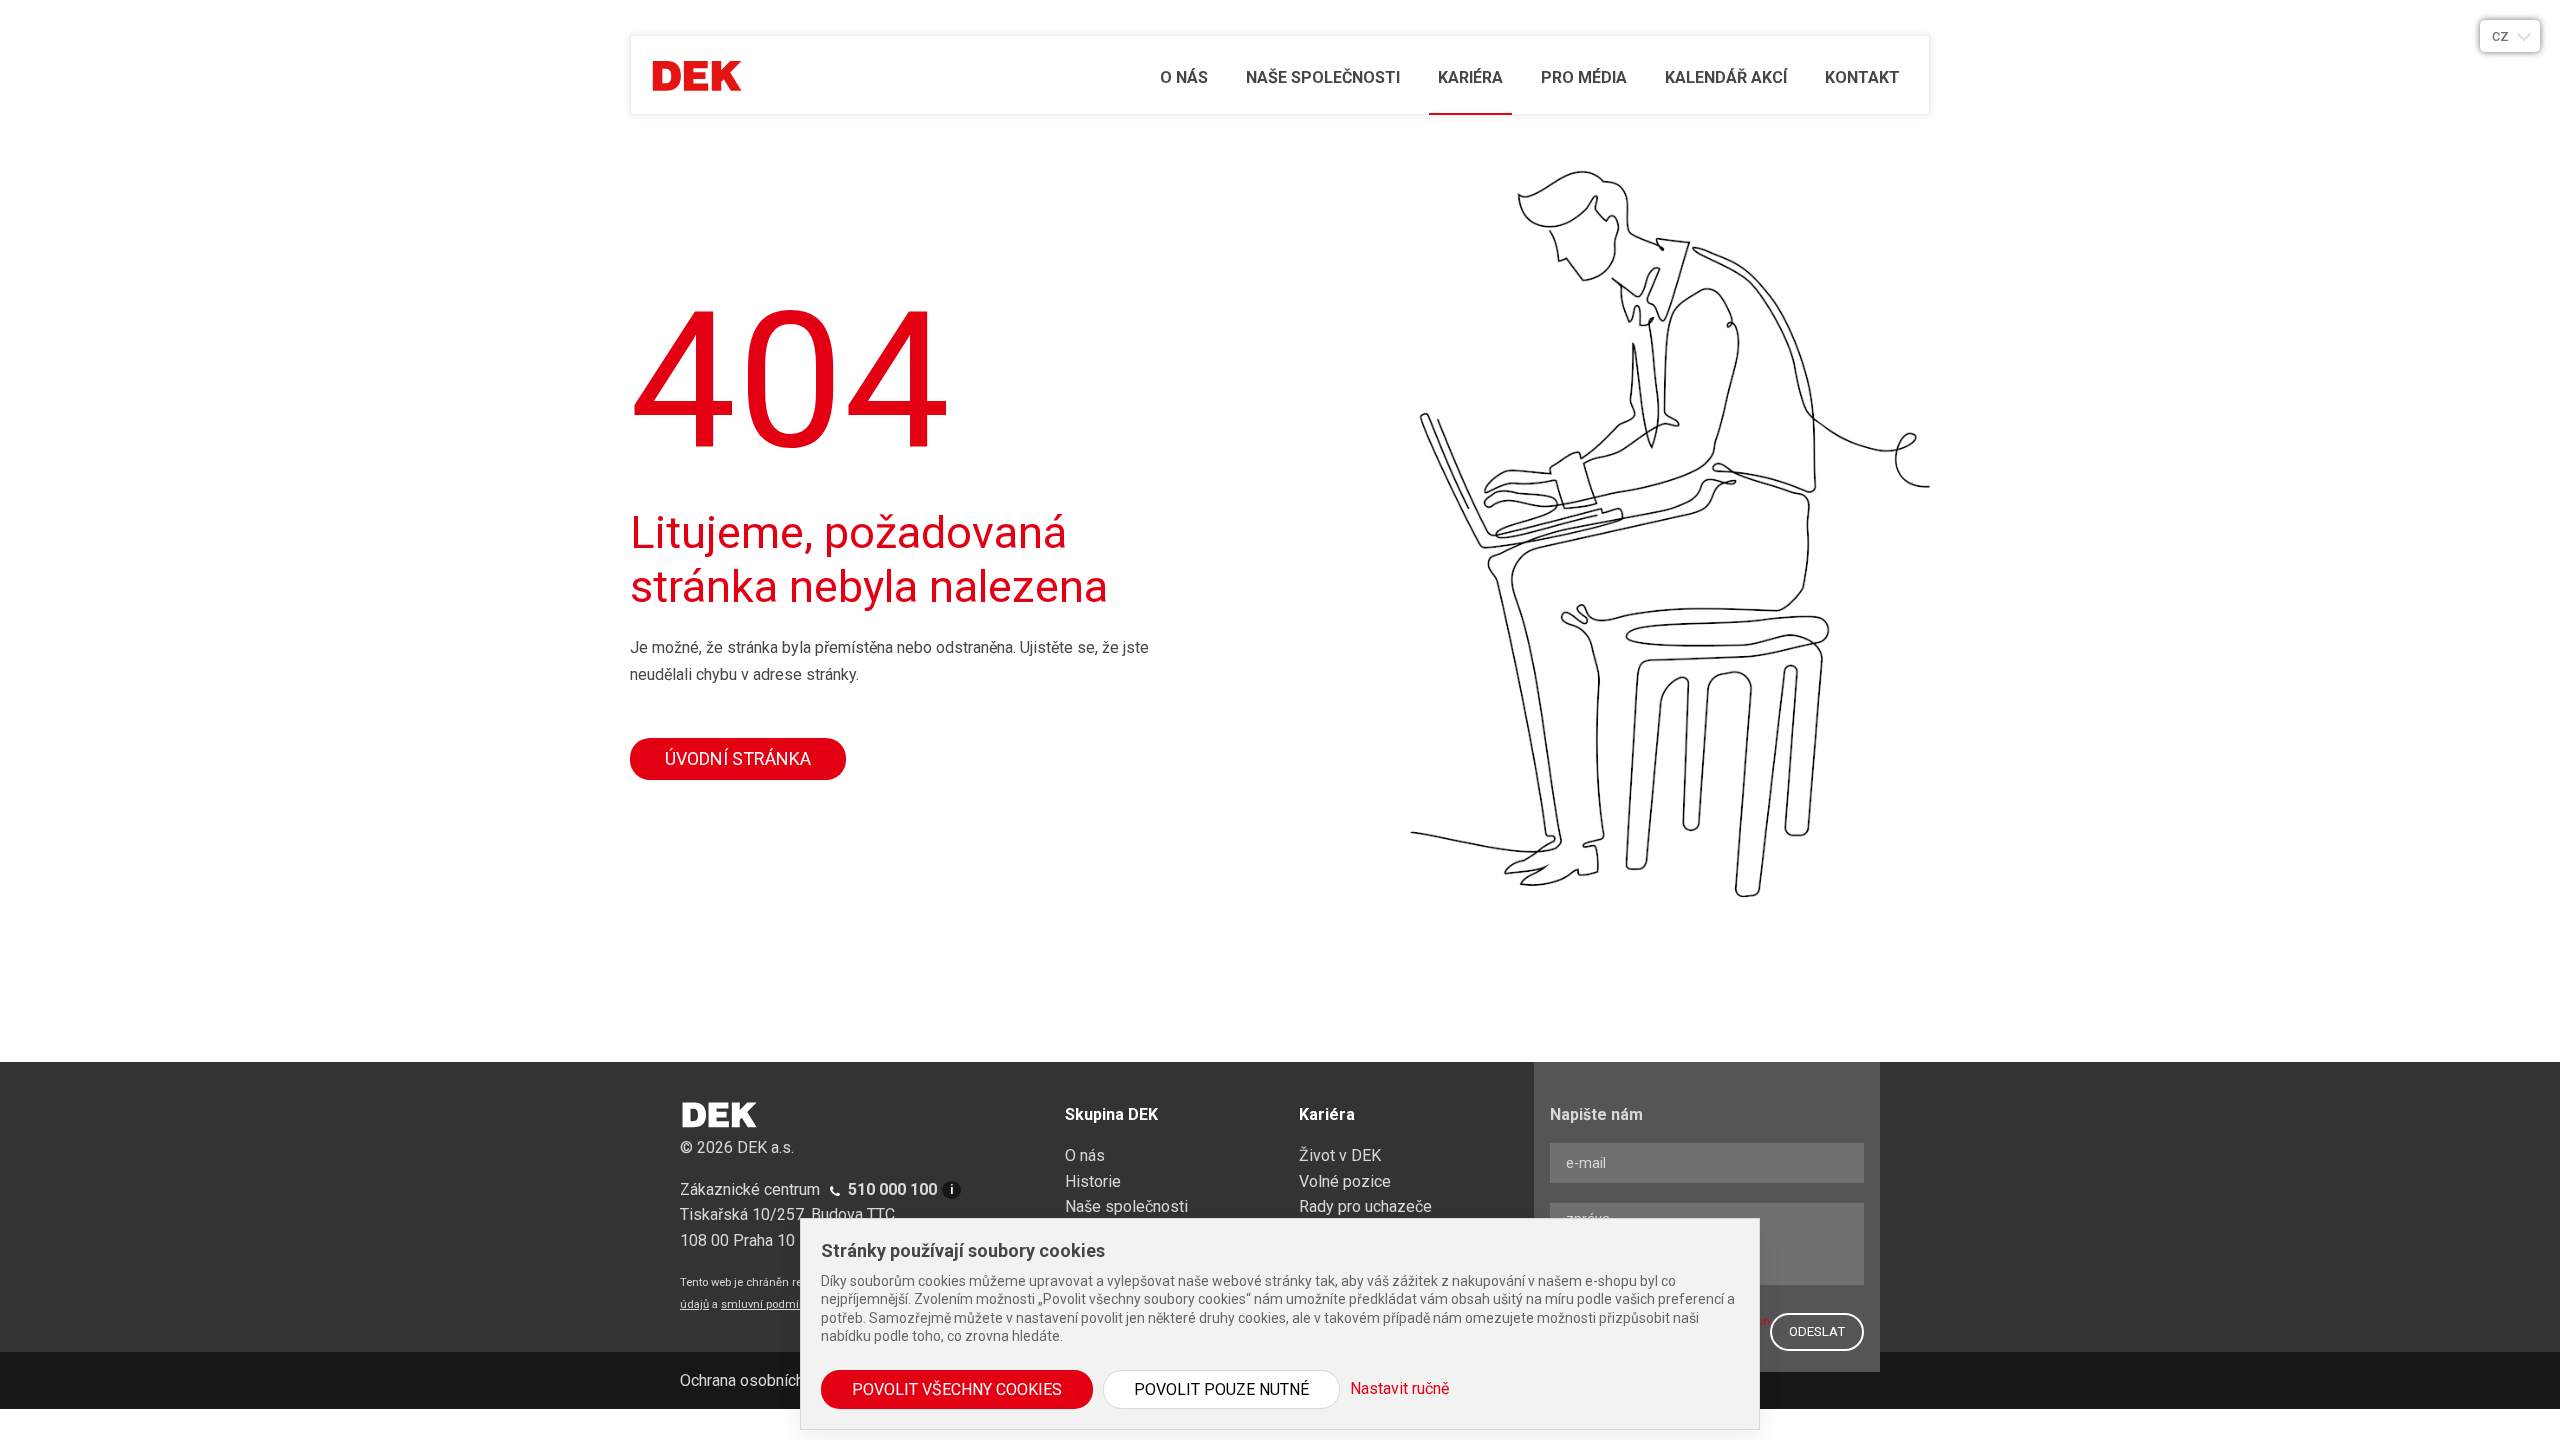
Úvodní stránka (738, 758)
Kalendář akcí (1726, 77)
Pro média (1584, 77)
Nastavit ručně (1399, 1388)
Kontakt (1862, 77)
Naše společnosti (1323, 77)
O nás (1184, 77)
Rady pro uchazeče (1365, 1206)
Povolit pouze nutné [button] (1221, 1389)
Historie (1093, 1181)
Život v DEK (1340, 1155)
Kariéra (1470, 77)
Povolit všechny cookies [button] (957, 1389)
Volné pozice (1345, 1181)
